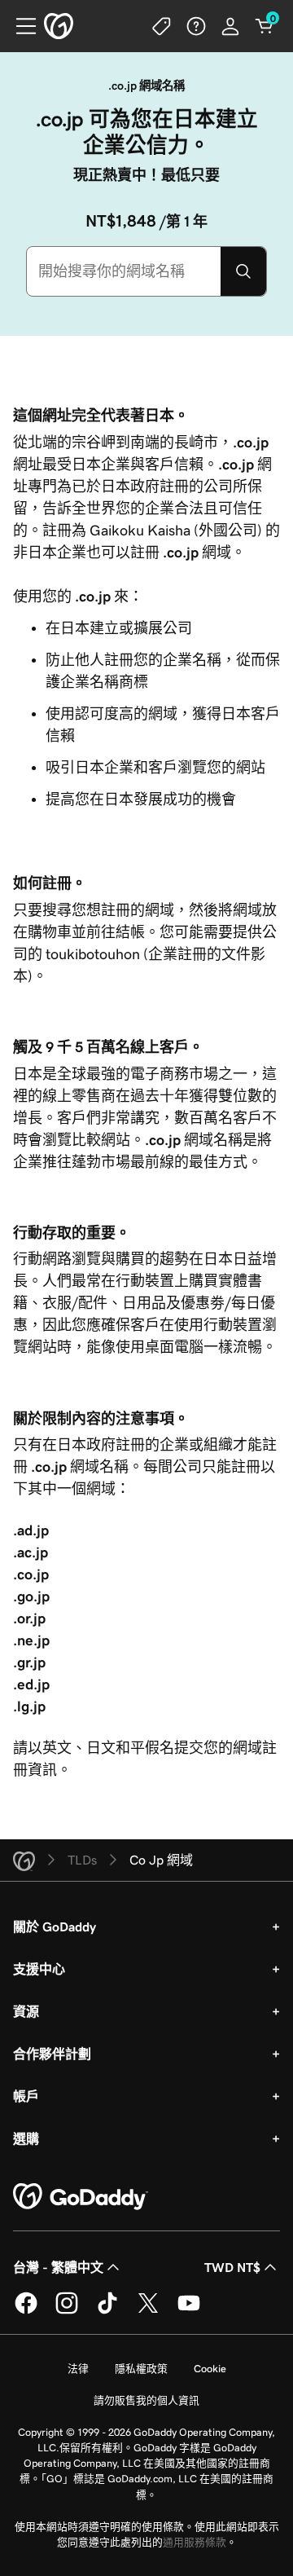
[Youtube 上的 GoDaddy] (189, 2311)
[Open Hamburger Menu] (20, 26)
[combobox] (124, 271)
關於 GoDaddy (55, 1926)
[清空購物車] (265, 26)
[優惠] (162, 26)
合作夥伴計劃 (52, 2054)
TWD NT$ (232, 2267)
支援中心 (39, 1969)
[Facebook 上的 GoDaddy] (26, 2311)
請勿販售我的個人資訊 (146, 2400)
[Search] (243, 271)
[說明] (196, 26)
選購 (26, 2138)
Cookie (210, 2369)
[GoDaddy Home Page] (81, 2197)
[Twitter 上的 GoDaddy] (148, 2311)
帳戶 (26, 2096)
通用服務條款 (195, 2542)
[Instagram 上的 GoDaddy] (67, 2311)
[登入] (230, 26)
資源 (26, 2011)
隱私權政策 (141, 2369)
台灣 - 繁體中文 (58, 2267)
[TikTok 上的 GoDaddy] (107, 2311)
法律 (78, 2369)
